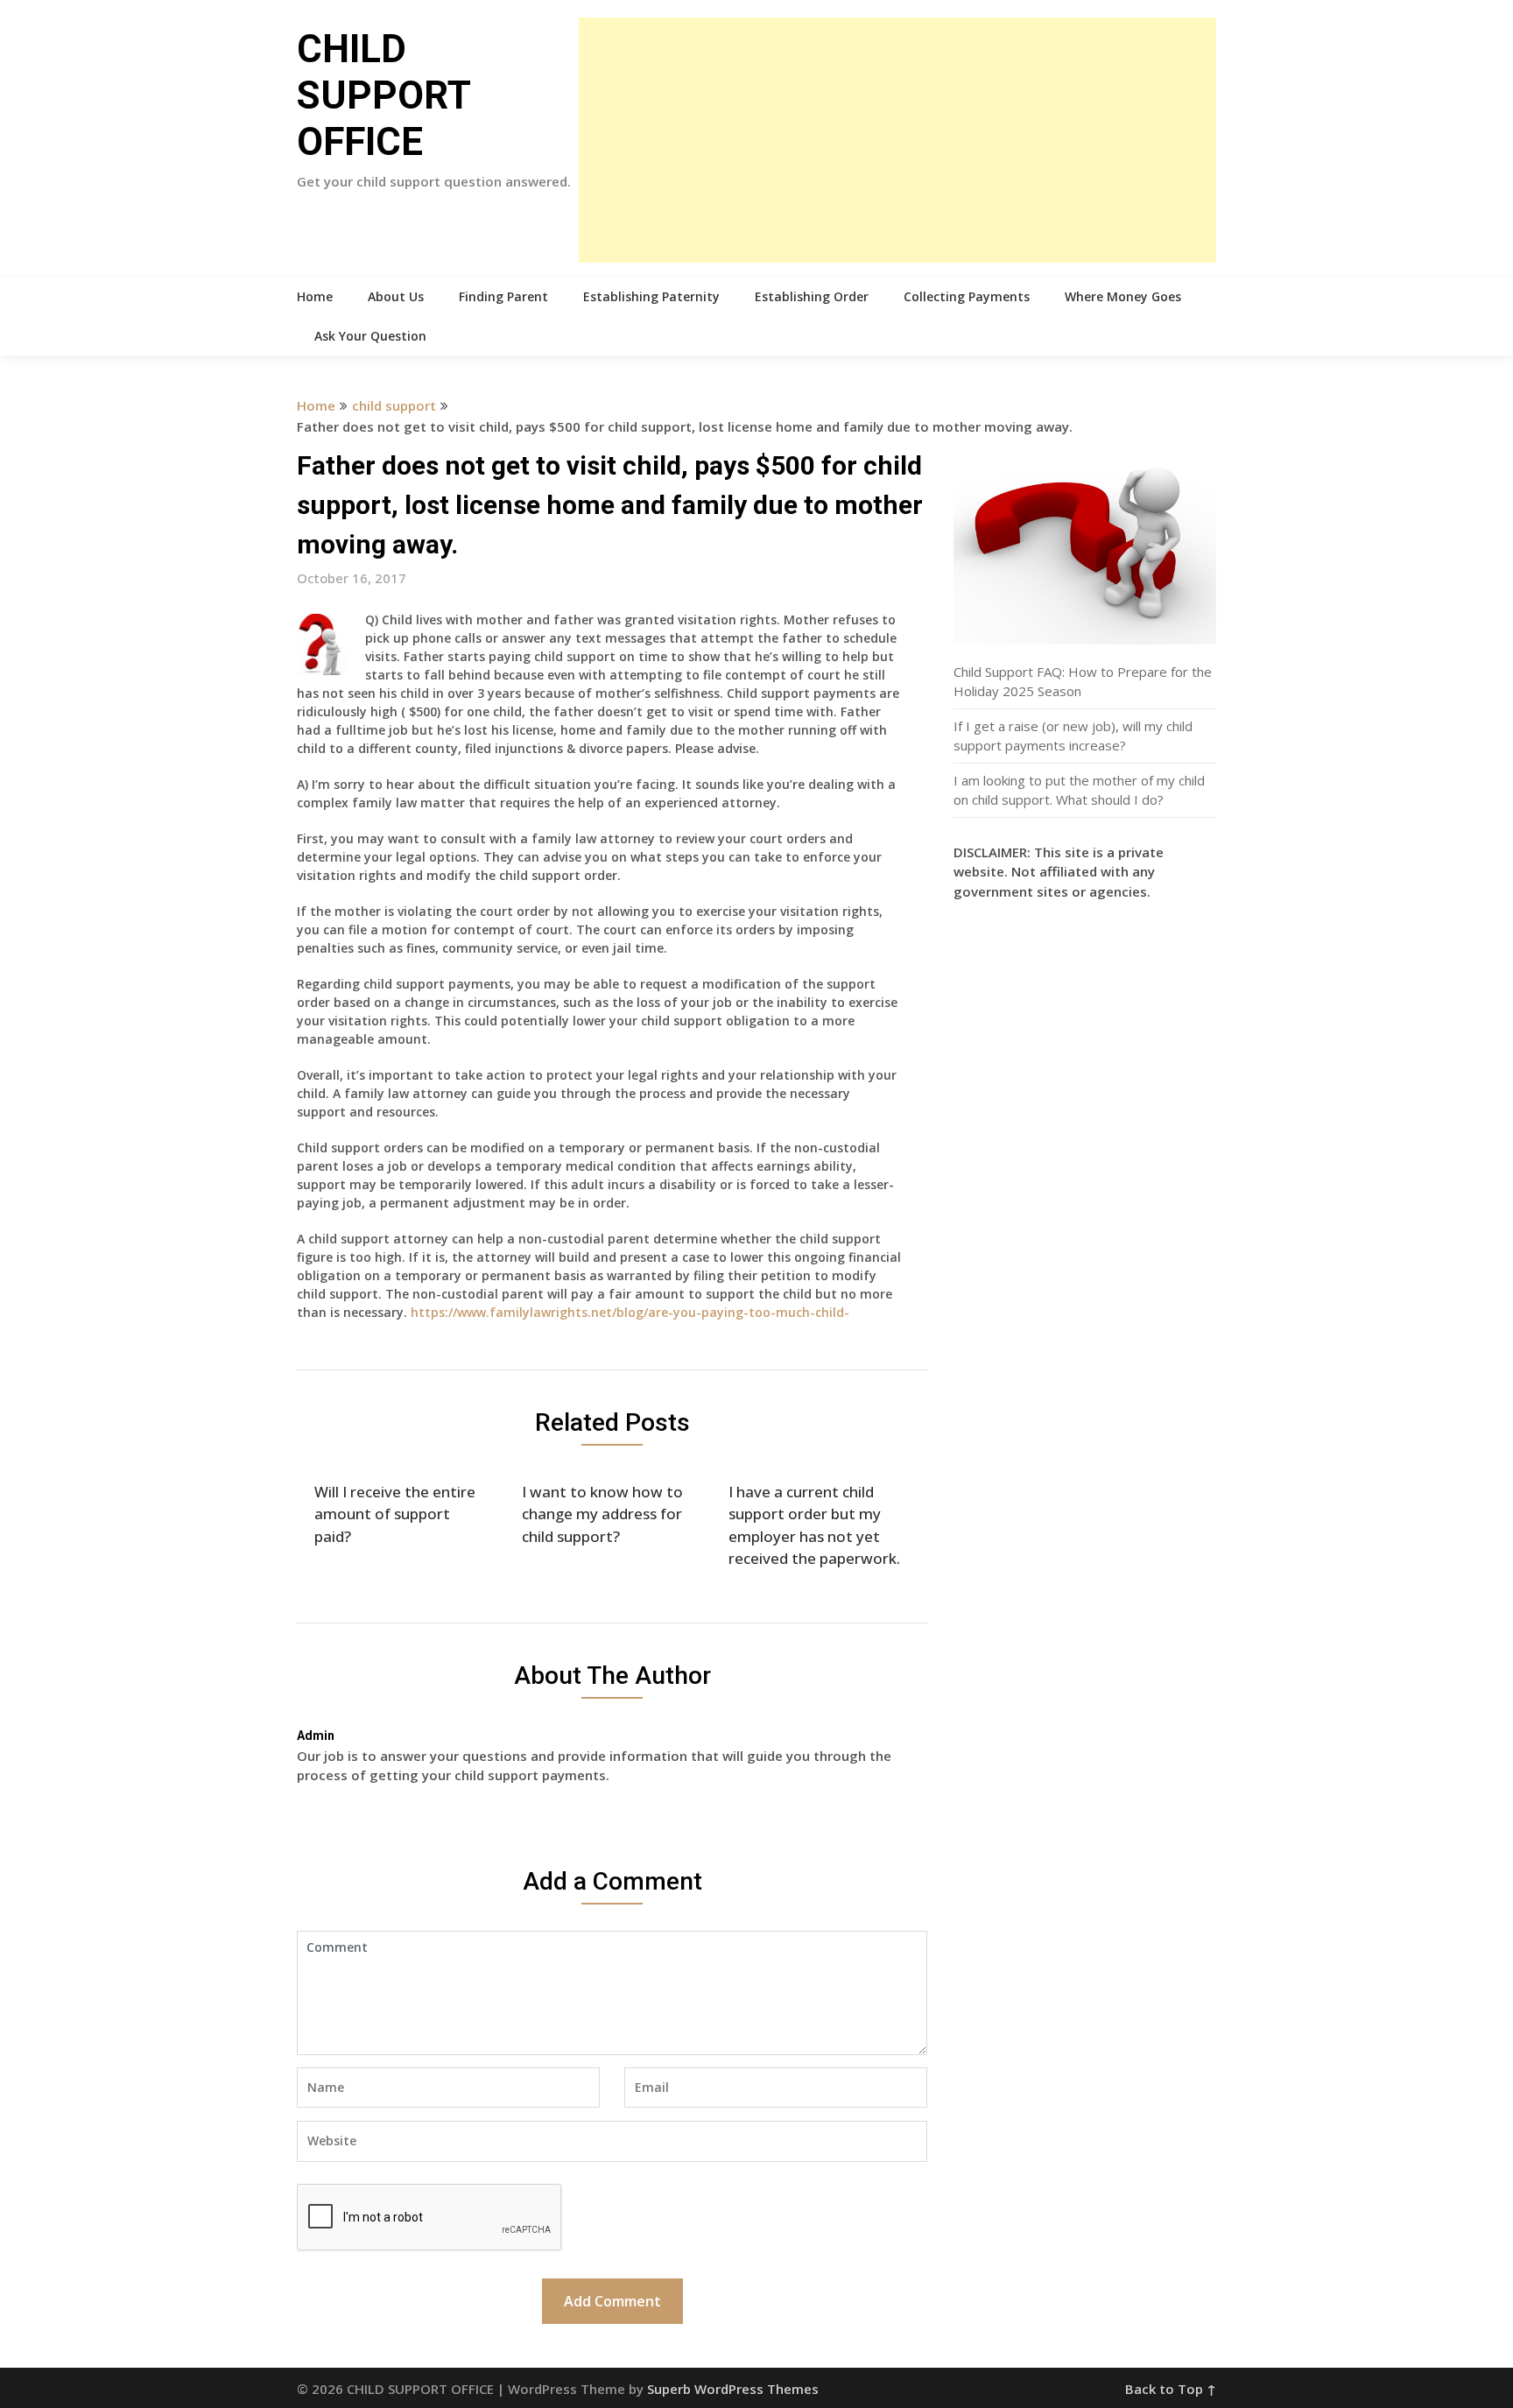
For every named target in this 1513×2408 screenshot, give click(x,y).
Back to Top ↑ (1171, 2389)
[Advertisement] (897, 140)
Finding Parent (503, 296)
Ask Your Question (370, 336)
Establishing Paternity (651, 296)
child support (394, 405)
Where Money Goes (1123, 296)
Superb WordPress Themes (733, 2389)
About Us (396, 296)
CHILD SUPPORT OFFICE (384, 95)
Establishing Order (812, 296)
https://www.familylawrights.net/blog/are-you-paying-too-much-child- (630, 1312)
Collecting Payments (967, 296)
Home (315, 296)
